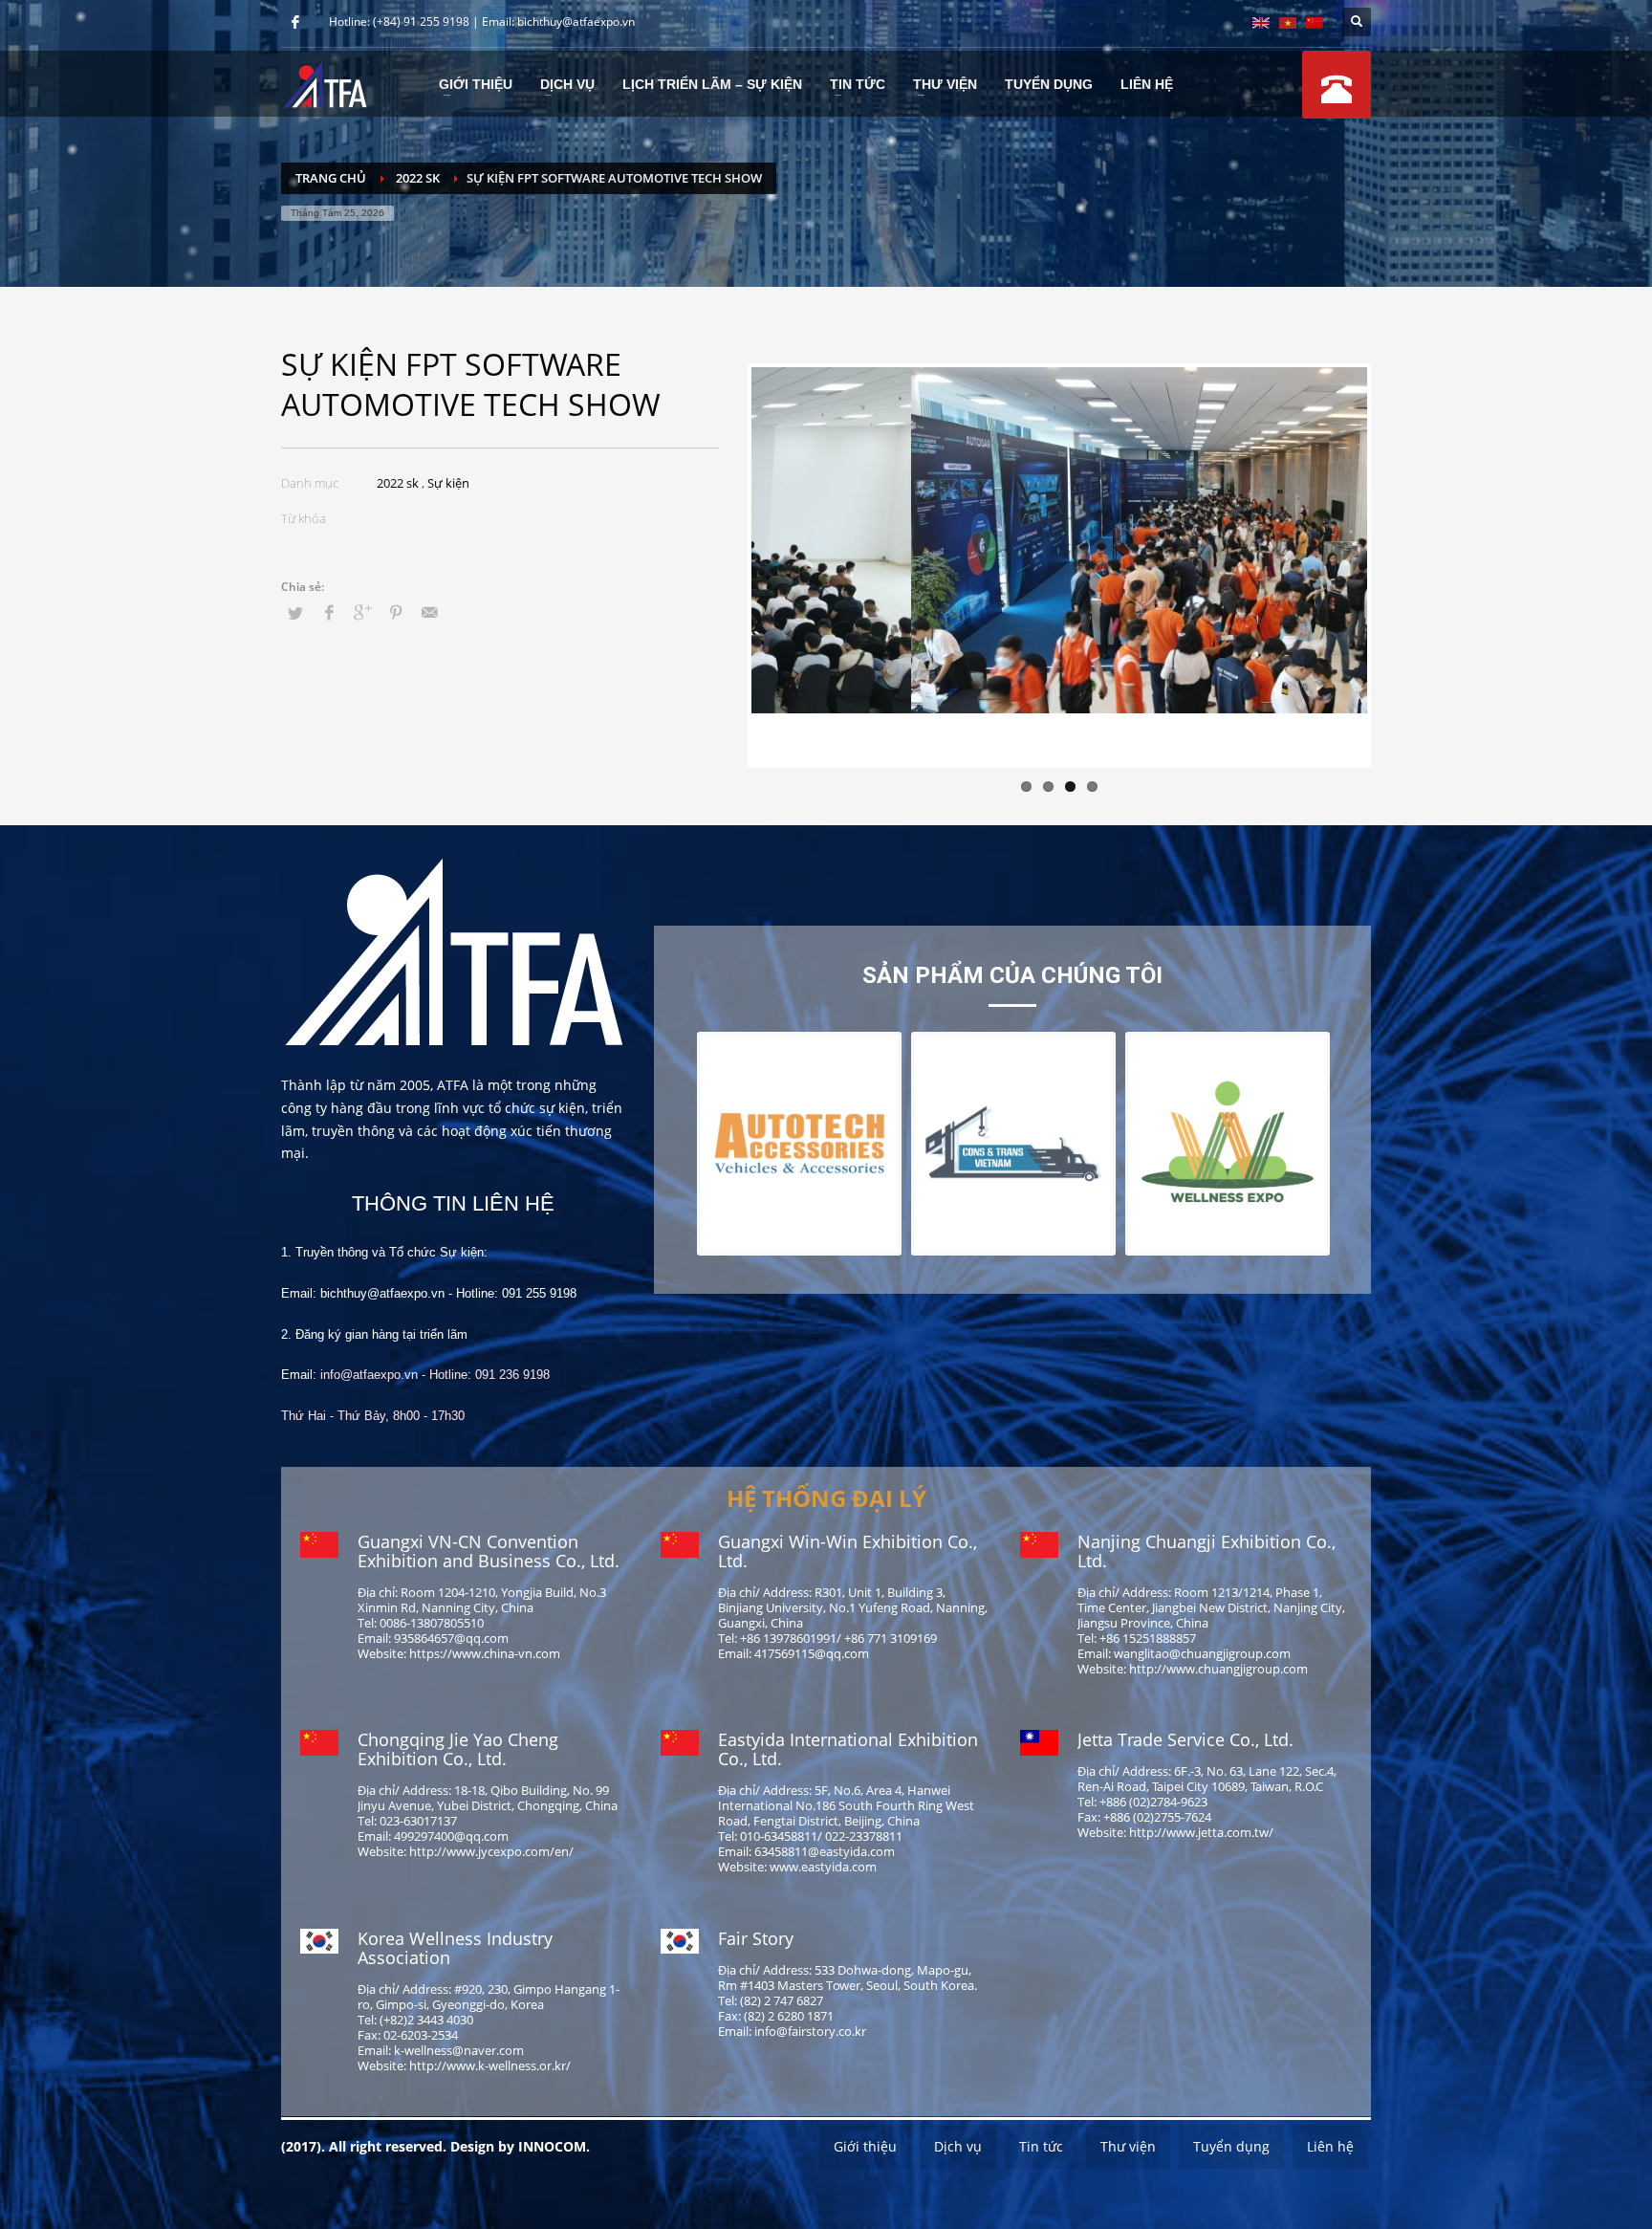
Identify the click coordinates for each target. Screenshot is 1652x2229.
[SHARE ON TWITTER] (295, 613)
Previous (723, 566)
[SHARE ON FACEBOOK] (329, 612)
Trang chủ (331, 178)
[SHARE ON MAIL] (429, 612)
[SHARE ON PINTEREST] (396, 612)
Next (1396, 566)
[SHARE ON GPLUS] (362, 612)
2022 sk (418, 178)
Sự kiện (448, 483)
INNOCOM (552, 2146)
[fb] (295, 22)
